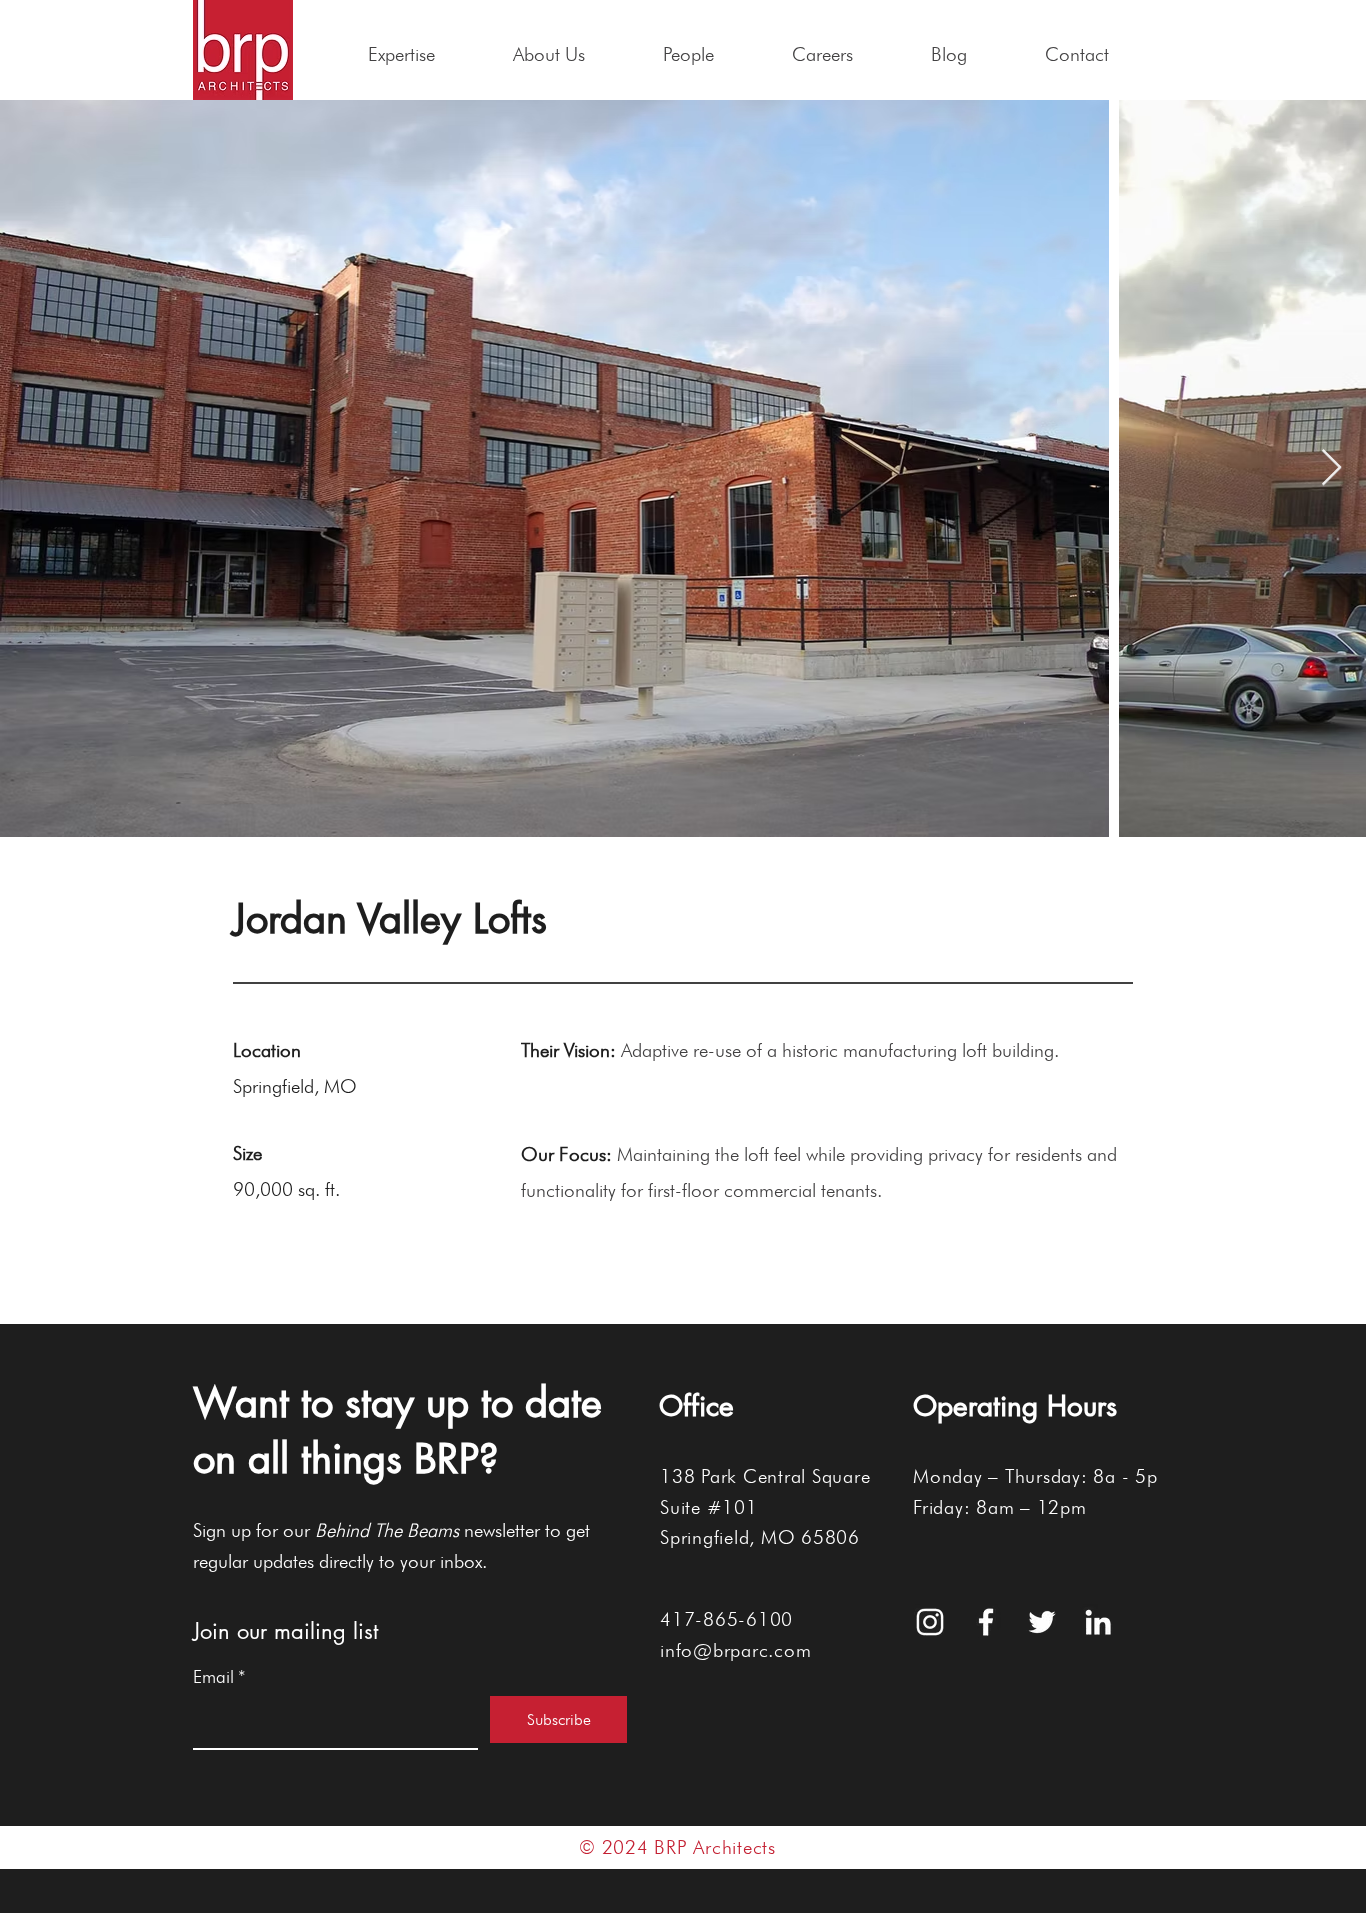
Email (219, 1676)
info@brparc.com (735, 1650)
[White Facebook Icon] (986, 1622)
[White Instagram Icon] (930, 1622)
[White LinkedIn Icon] (1098, 1622)
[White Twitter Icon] (1042, 1622)
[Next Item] (1331, 468)
